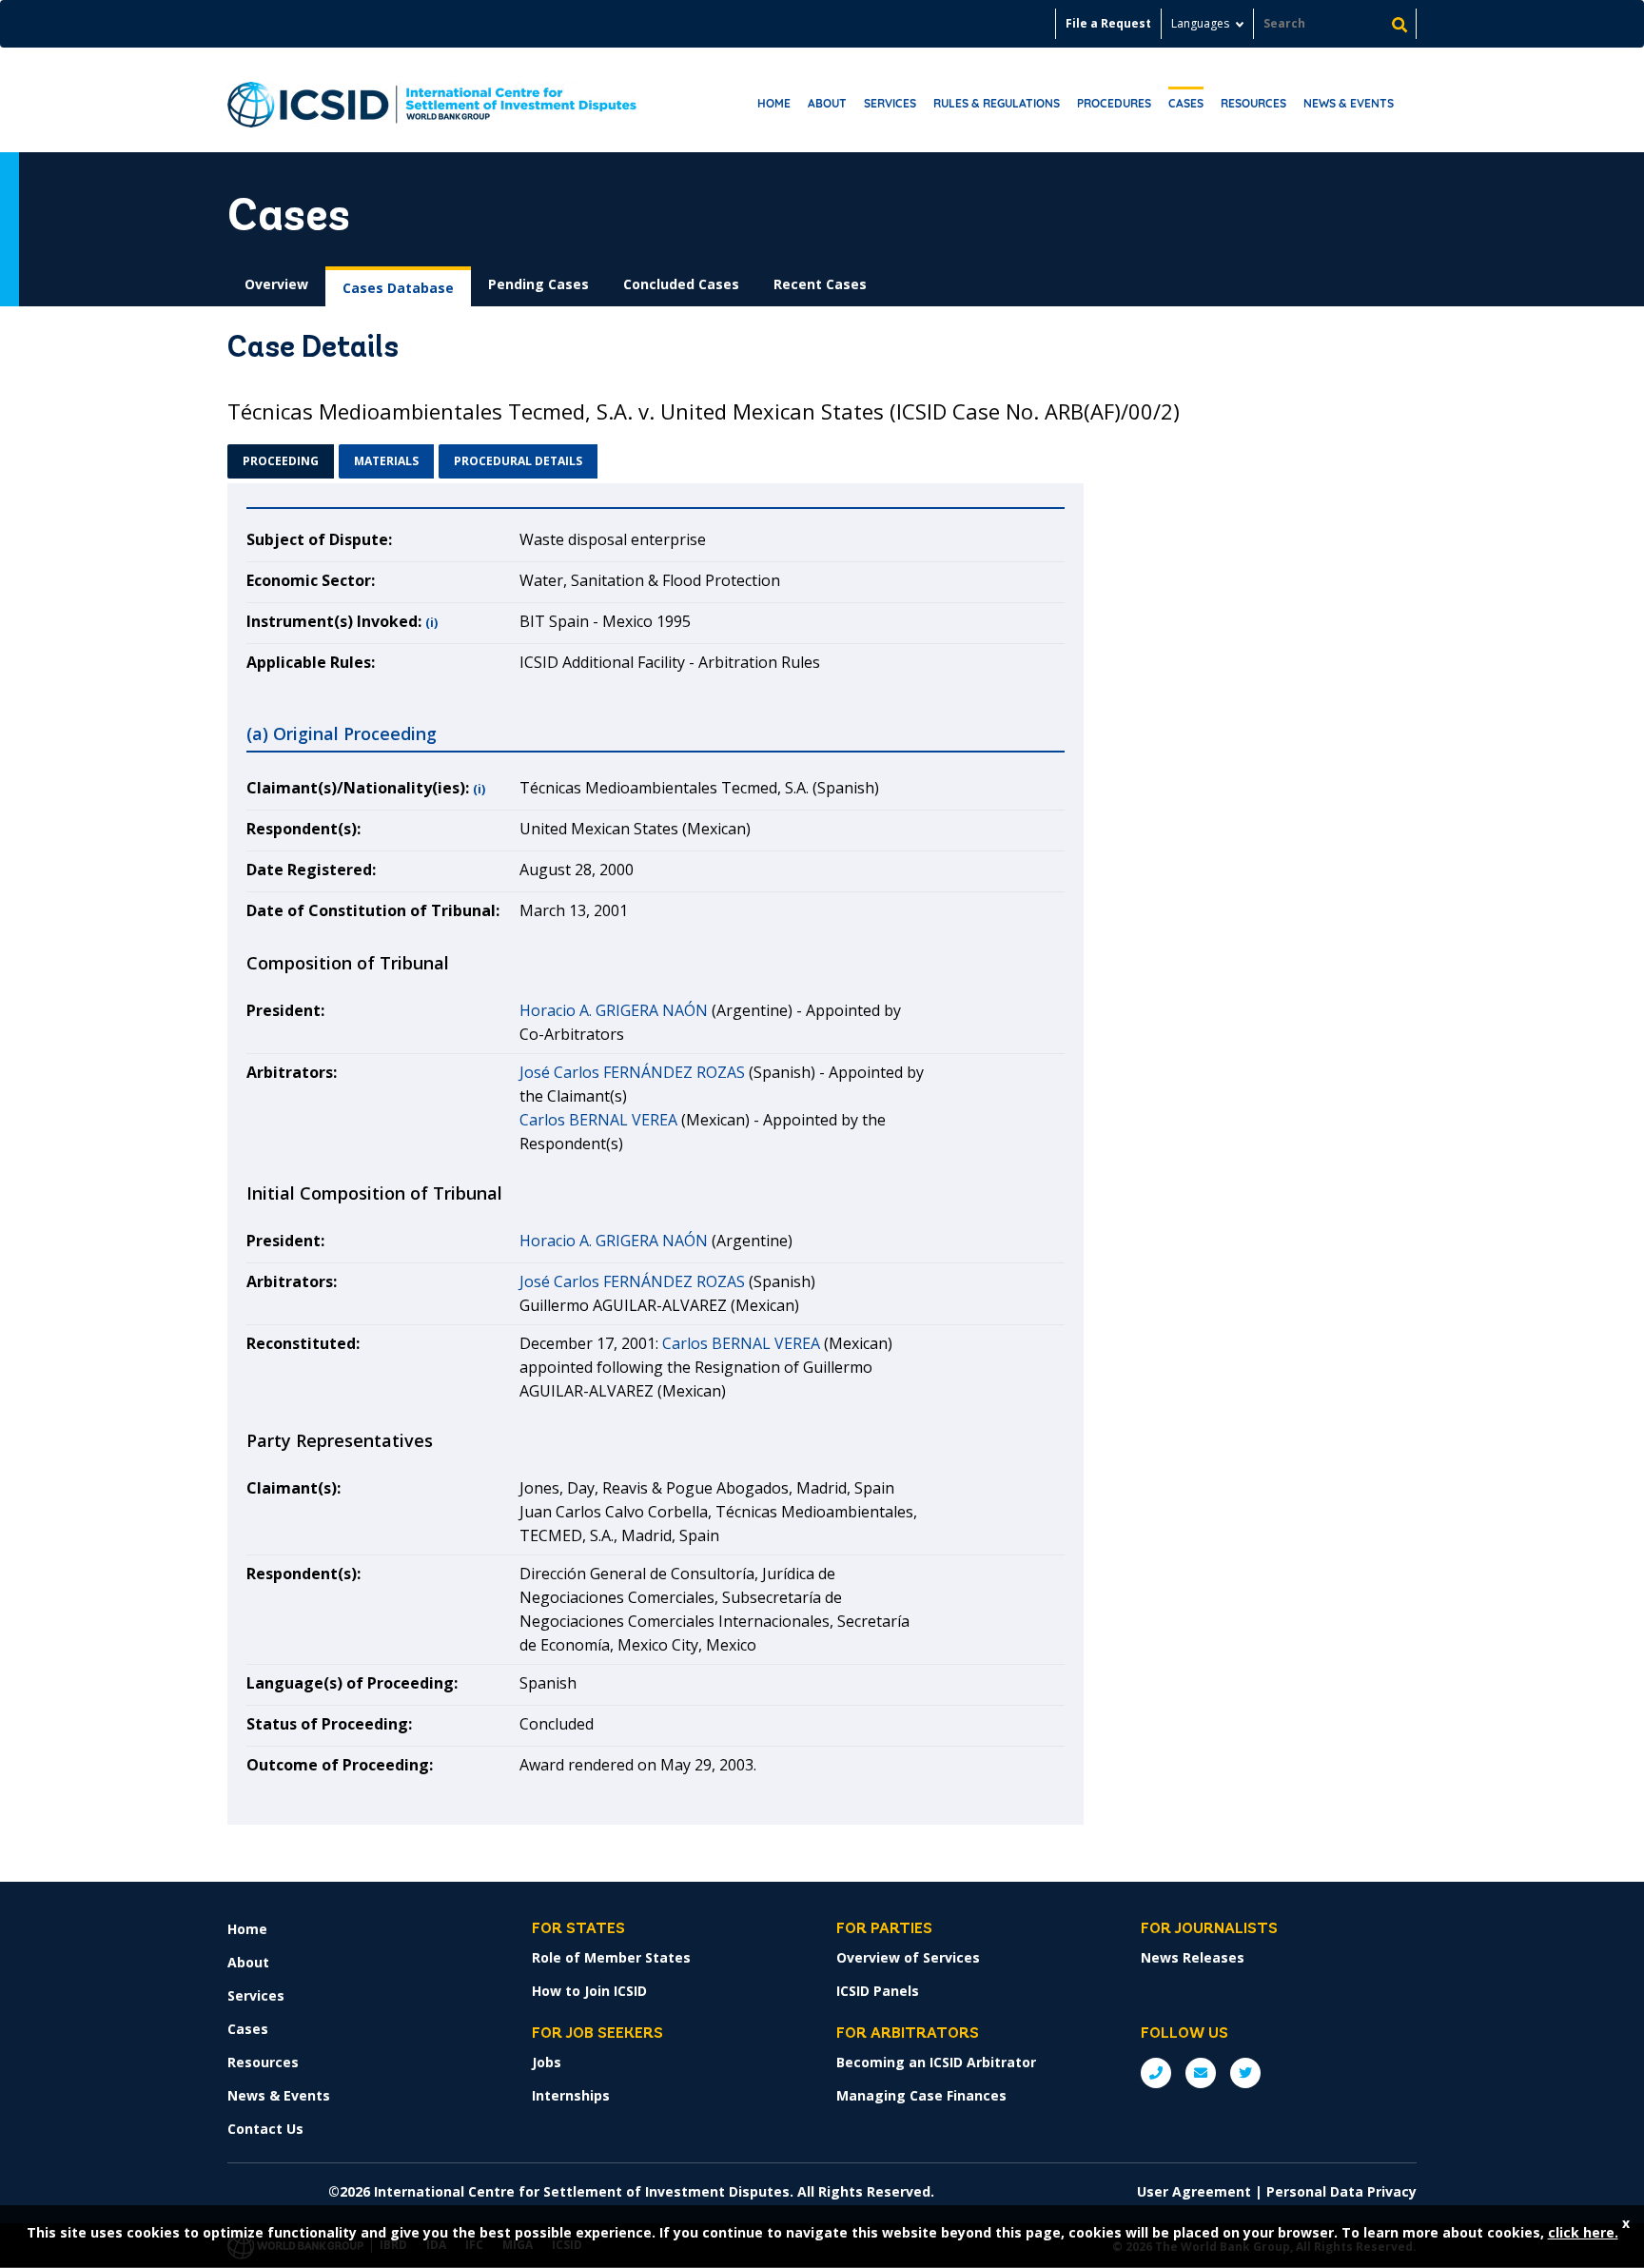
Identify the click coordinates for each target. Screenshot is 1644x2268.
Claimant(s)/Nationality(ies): (358, 788)
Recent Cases (820, 284)
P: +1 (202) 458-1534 (1156, 2073)
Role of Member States (611, 1957)
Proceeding (281, 461)
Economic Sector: (311, 580)
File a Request (1108, 23)
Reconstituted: (303, 1343)
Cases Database (398, 288)
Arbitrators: (292, 1072)
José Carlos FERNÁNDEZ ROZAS (632, 1072)
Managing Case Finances (921, 2095)
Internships (571, 2095)
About (827, 103)
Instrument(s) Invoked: (334, 621)
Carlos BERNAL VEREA (598, 1120)
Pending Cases (538, 284)
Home (774, 103)
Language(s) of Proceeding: (352, 1683)
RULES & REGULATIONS (997, 103)
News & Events (1349, 103)
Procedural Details (518, 461)
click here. (1583, 2232)
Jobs (547, 2062)
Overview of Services (908, 1957)
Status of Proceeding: (329, 1724)
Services (890, 103)
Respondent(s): (303, 829)
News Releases (1193, 1957)
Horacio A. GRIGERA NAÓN (614, 1010)
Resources (1253, 103)
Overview (276, 284)
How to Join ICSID (589, 1991)
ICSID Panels (878, 1991)
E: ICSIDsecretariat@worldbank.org (1201, 2073)
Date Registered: (311, 870)
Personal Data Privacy (1341, 2191)
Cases (1186, 103)
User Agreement (1194, 2191)
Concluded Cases (681, 284)
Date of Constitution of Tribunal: (373, 910)
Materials (386, 461)
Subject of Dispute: (319, 539)
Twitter (1245, 2073)
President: (285, 1010)
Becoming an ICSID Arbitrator (936, 2062)
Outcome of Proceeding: (340, 1765)
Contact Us (265, 2129)
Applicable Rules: (311, 662)
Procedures (1114, 103)
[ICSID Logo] (432, 100)
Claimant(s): (294, 1488)
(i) (431, 623)
